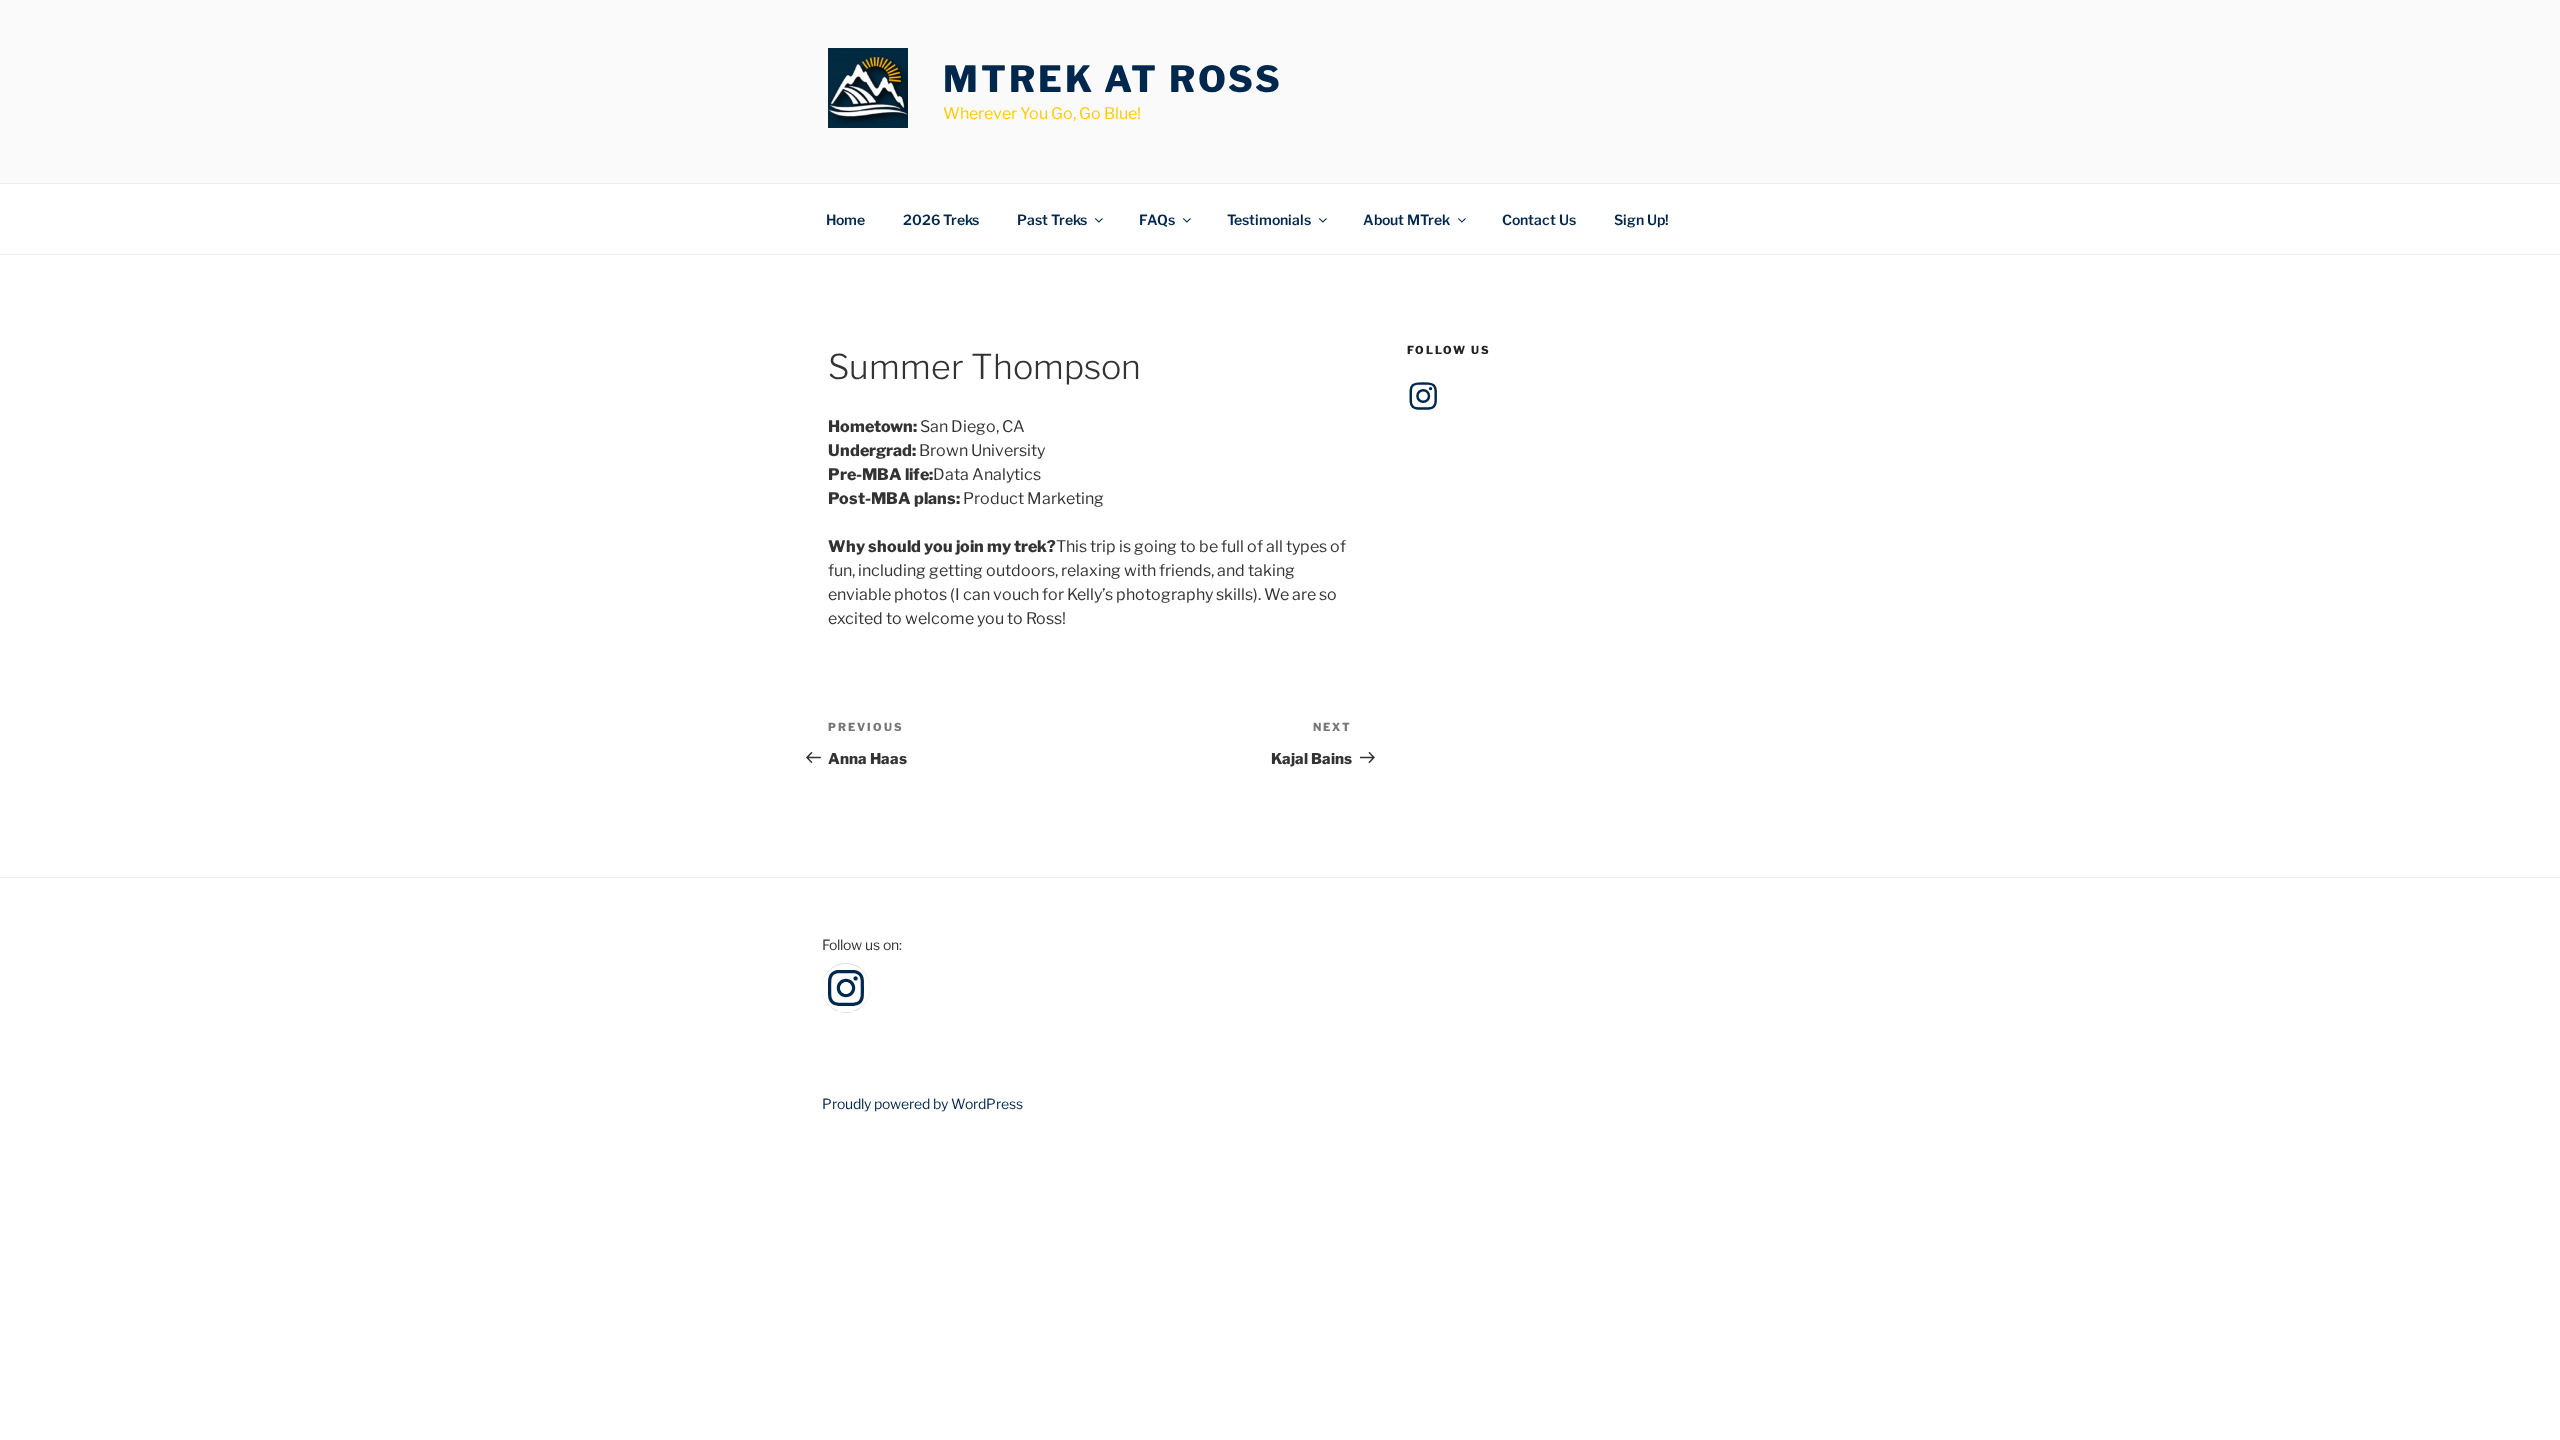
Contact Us (1539, 219)
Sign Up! (1641, 219)
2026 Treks (941, 219)
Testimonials (1269, 219)
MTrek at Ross (1112, 79)
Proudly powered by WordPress (922, 1103)
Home (845, 219)
